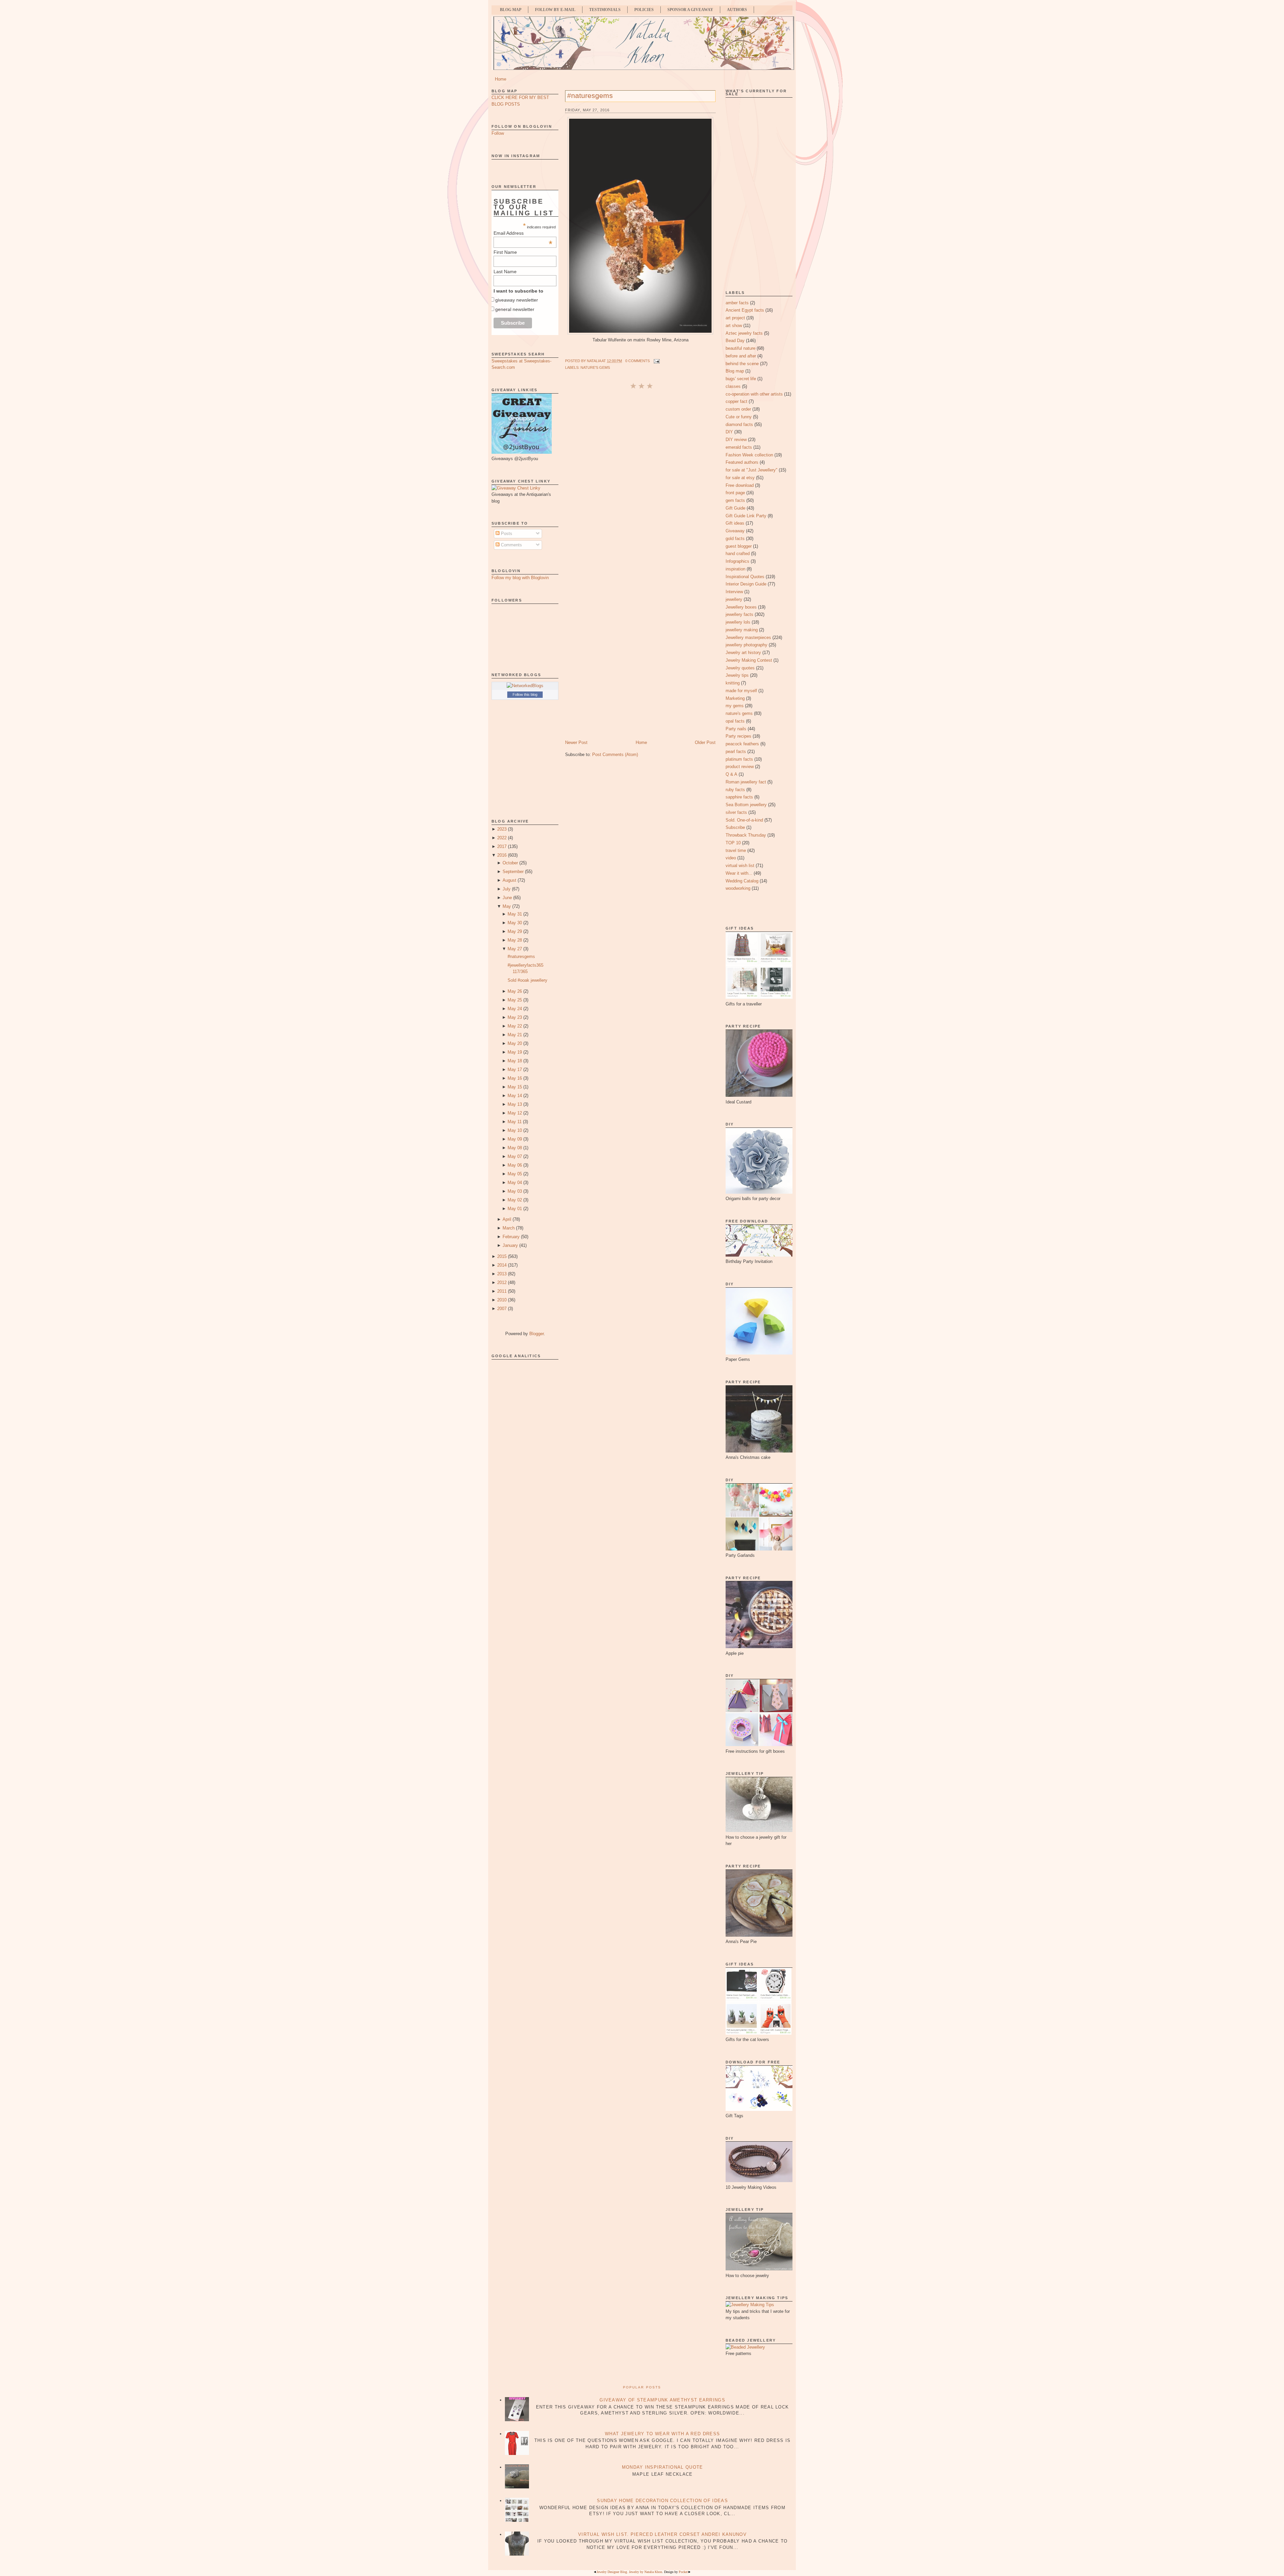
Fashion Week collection (749, 455)
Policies (644, 10)
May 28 (515, 940)
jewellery (734, 599)
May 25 (515, 1000)
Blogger (537, 1334)
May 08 (515, 1148)
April (507, 1219)
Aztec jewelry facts (744, 333)
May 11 (515, 1122)
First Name (505, 252)
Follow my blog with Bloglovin (520, 578)
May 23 (515, 1017)
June (507, 898)
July (507, 889)
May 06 (515, 1165)
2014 (502, 1265)
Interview (734, 592)
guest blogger (739, 546)
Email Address (523, 233)
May (507, 906)
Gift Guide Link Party (746, 516)
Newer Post (576, 742)
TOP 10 (733, 843)
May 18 (515, 1061)
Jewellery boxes (741, 607)
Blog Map (511, 10)
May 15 (515, 1087)
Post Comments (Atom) (615, 755)
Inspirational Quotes (745, 577)
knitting (733, 683)
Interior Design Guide (746, 584)
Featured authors (742, 462)
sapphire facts (739, 797)
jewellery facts (739, 614)
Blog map (735, 371)
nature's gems (595, 367)
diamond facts (739, 424)
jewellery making (742, 630)
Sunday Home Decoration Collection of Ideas (662, 2501)
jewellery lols (738, 622)
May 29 (515, 931)
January (510, 1245)
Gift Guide (735, 508)
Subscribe (735, 827)
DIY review (736, 440)
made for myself (741, 691)
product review (740, 767)
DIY (729, 432)
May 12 (515, 1113)
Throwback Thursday (746, 835)
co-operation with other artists (754, 394)
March (509, 1228)
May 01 (515, 1209)
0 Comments (637, 361)
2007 (502, 1309)
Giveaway (735, 531)
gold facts (735, 539)
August (509, 880)
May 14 (515, 1096)
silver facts (736, 812)
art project (735, 318)
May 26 (515, 991)
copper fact (736, 401)
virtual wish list (740, 866)
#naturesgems (521, 956)
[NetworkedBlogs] (525, 686)
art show (734, 326)
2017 (502, 846)
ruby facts (735, 790)
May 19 (515, 1052)
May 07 (515, 1156)
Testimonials (605, 10)
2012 (502, 1282)
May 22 (515, 1026)
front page (735, 493)
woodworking (738, 888)
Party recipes (738, 736)
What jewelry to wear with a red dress (662, 2434)
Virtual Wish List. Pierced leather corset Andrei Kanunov (662, 2534)
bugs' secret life (741, 379)
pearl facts (736, 752)
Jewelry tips (737, 675)
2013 (502, 1274)
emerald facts (739, 447)
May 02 (515, 1200)
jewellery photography (746, 645)
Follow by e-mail (555, 10)
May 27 (515, 949)
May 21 (515, 1035)
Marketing (735, 698)
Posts (506, 533)
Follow (498, 133)
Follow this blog (525, 694)
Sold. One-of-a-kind (744, 820)
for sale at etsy (740, 478)
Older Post (705, 742)
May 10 (515, 1130)
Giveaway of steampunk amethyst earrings (662, 2400)
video (731, 858)
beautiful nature (740, 348)
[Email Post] (656, 361)
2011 (502, 1291)
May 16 (515, 1078)
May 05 (515, 1174)
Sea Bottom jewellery (746, 805)
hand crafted (738, 554)
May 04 (515, 1183)
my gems (735, 706)
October (510, 863)
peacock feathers (742, 744)
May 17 (515, 1069)
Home (501, 79)
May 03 (515, 1191)
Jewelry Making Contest (749, 660)
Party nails (736, 729)
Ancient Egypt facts (745, 310)
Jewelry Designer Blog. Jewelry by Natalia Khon (629, 2572)
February (511, 1237)
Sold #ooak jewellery (527, 980)
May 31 (515, 914)
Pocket (683, 2572)
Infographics (737, 561)
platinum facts (739, 759)
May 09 (515, 1139)
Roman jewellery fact (746, 782)
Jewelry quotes (740, 668)
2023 (502, 829)
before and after (741, 356)
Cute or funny (739, 417)
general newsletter (515, 309)
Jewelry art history (743, 653)
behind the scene (742, 364)
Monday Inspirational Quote (663, 2467)
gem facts (735, 500)
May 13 (515, 1104)
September (513, 872)
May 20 (515, 1043)
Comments (511, 545)
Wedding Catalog (742, 881)
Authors (737, 10)
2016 (502, 855)
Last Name (505, 272)
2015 (502, 1256)
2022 (502, 838)
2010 (502, 1300)
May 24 (515, 1009)
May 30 (515, 923)
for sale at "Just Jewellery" (752, 470)
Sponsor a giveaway (690, 10)
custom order (738, 409)
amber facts (737, 303)
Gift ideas (735, 523)
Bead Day (735, 341)
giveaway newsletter (517, 300)
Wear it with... (739, 873)
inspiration (735, 569)
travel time (736, 850)
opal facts (735, 721)
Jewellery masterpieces (748, 637)
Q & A (731, 774)
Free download (740, 485)
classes (733, 386)
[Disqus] (640, 479)
